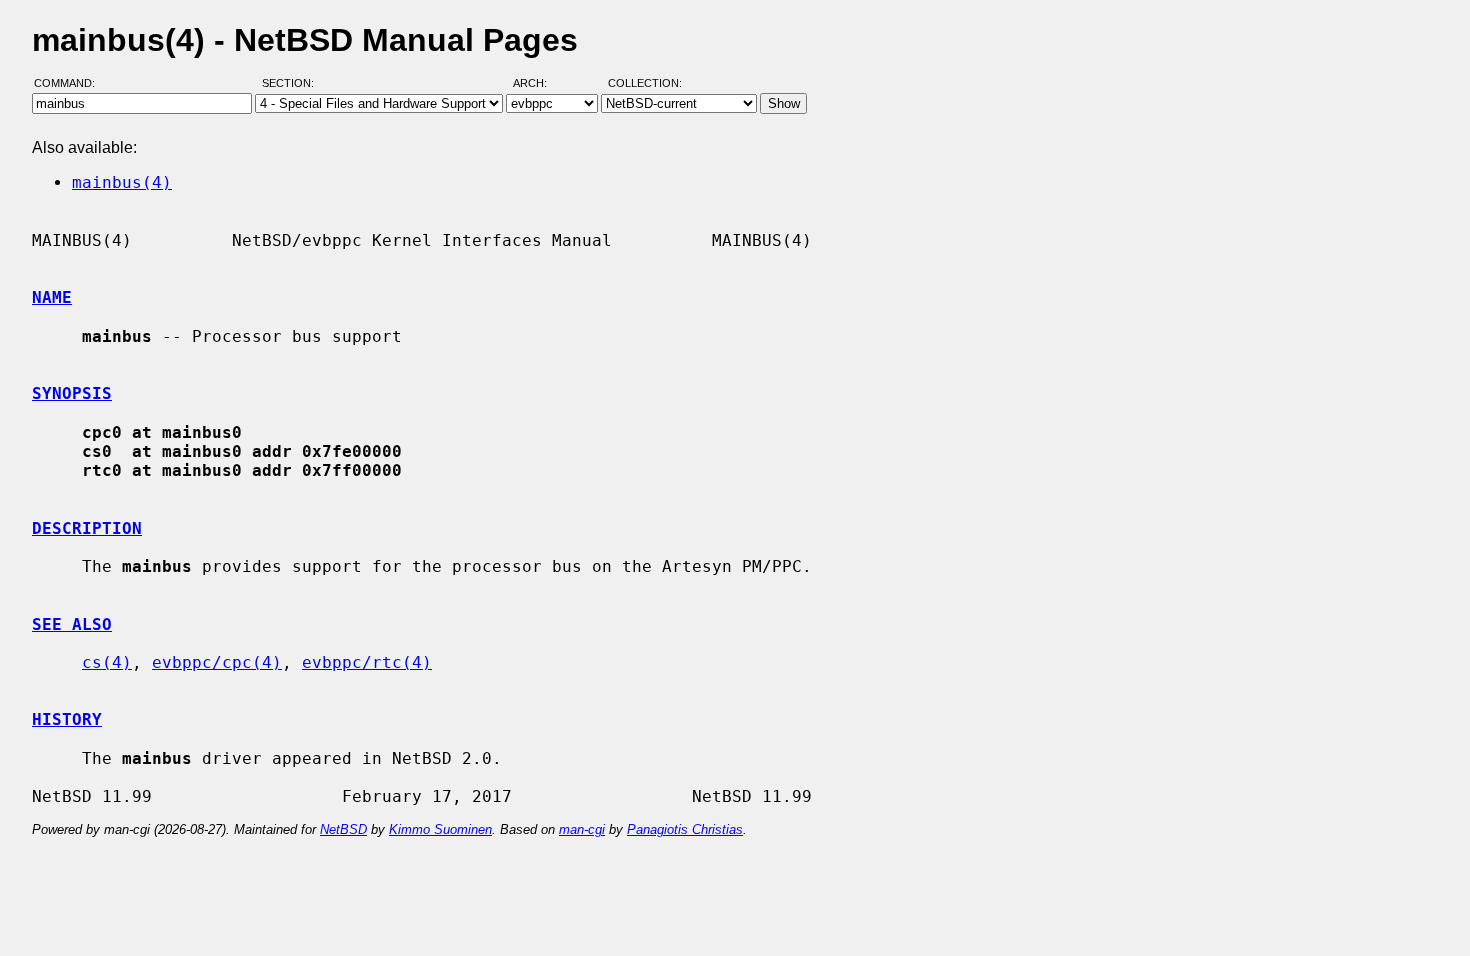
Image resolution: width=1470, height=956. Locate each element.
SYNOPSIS (72, 393)
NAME (52, 297)
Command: (70, 83)
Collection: (645, 83)
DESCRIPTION (87, 528)
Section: (292, 83)
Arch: (539, 83)
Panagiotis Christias (685, 829)
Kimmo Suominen (440, 829)
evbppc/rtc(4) (367, 662)
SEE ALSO (72, 624)
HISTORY (67, 719)
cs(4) (107, 662)
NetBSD (343, 829)
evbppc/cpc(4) (217, 662)
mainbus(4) (122, 182)
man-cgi (582, 829)
